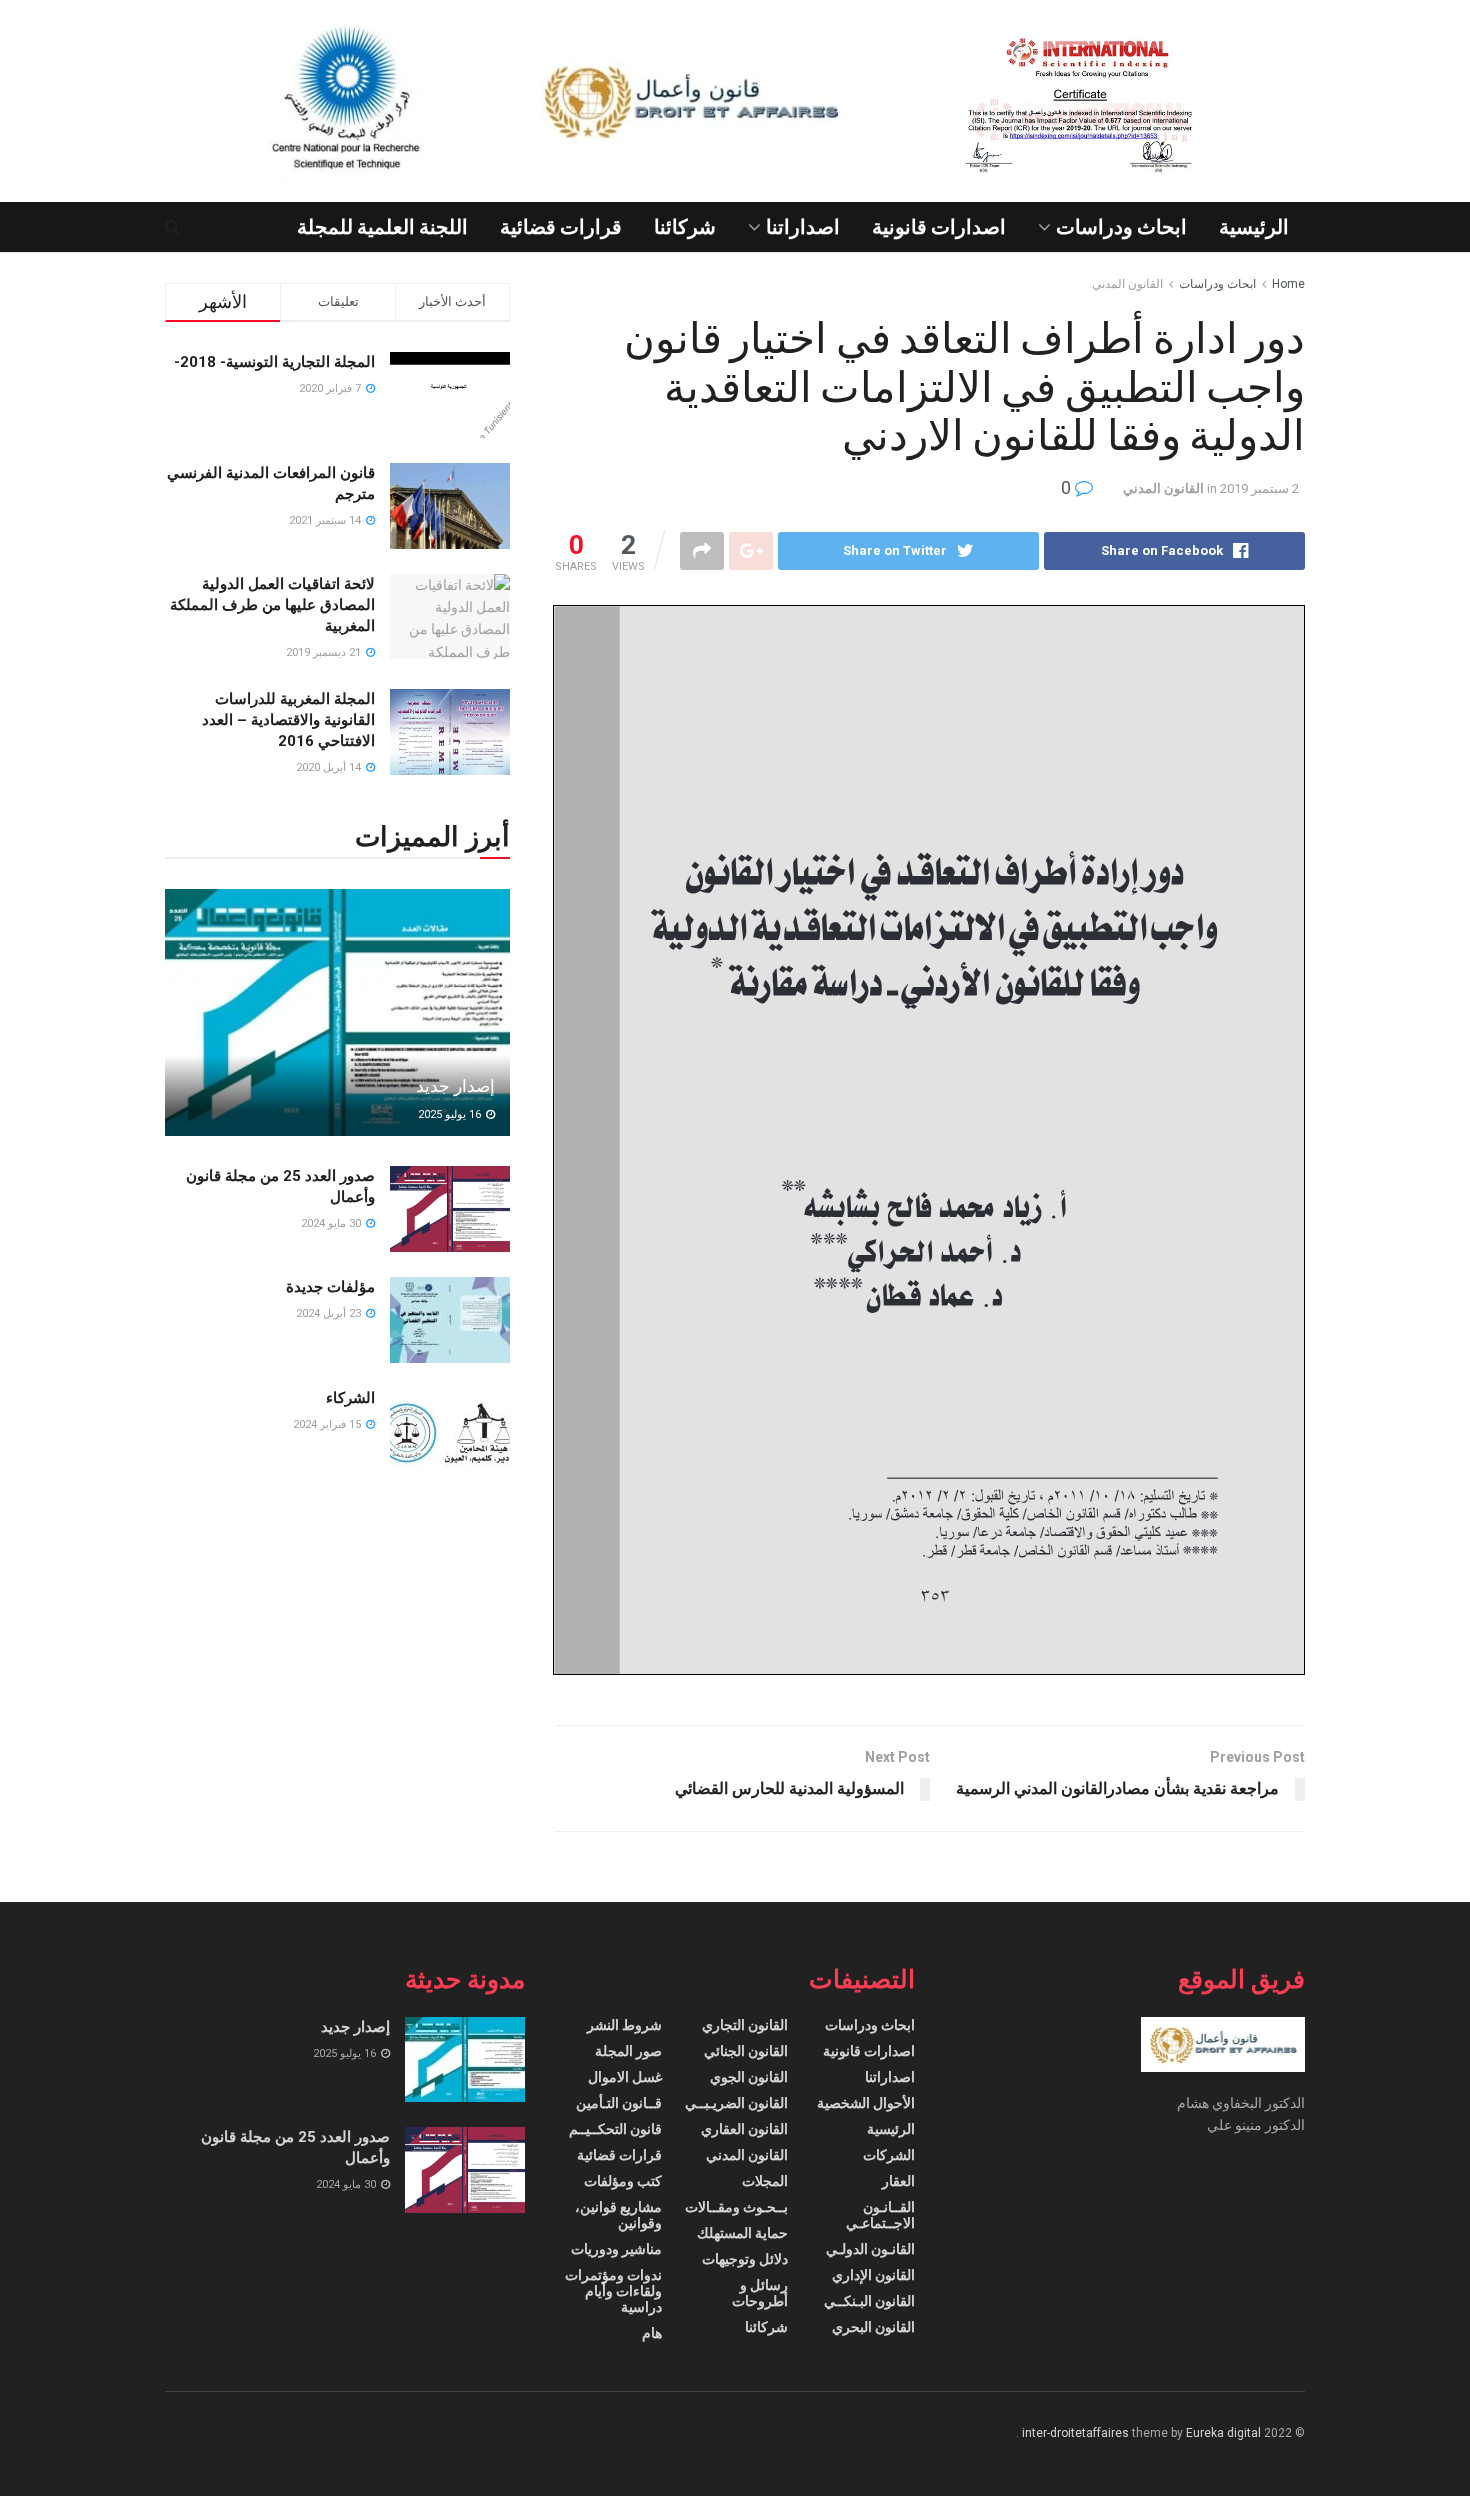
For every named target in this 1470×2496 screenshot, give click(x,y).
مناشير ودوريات (616, 2249)
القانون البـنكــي (869, 2301)
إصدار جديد (455, 1086)
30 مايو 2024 (332, 1223)
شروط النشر (624, 2025)
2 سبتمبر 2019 (1259, 488)
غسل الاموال (625, 2077)
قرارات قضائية (561, 227)
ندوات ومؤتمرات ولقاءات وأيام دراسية (613, 2291)
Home (1288, 284)
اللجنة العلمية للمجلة (382, 227)
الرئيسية (1254, 227)
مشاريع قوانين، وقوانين (618, 2215)
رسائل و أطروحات (760, 2293)
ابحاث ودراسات (1121, 227)
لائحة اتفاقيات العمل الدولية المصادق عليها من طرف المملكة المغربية (272, 605)
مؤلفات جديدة (330, 1287)
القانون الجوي (749, 2077)
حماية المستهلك (742, 2233)
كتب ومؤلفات (623, 2181)
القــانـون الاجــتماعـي (880, 2215)
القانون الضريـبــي (736, 2103)
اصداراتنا (803, 227)
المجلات (765, 2181)
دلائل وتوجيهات (745, 2259)
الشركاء (350, 1398)
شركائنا (685, 227)
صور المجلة (628, 2051)
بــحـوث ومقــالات (736, 2207)
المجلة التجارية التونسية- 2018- (274, 362)
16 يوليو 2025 (451, 1114)
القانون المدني (1127, 284)
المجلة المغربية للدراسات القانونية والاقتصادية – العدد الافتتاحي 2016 (288, 720)
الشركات (889, 2155)
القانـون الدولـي (870, 2249)
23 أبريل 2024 (330, 1313)
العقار (898, 2181)
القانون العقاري (744, 2129)
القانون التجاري (745, 2025)
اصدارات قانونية (939, 227)
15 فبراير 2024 (328, 1424)
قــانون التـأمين (619, 2103)
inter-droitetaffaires (1075, 2433)
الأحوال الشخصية (866, 2103)
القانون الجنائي (746, 2051)
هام (652, 2333)
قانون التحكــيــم (615, 2129)
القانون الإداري (873, 2275)
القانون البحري (873, 2327)
